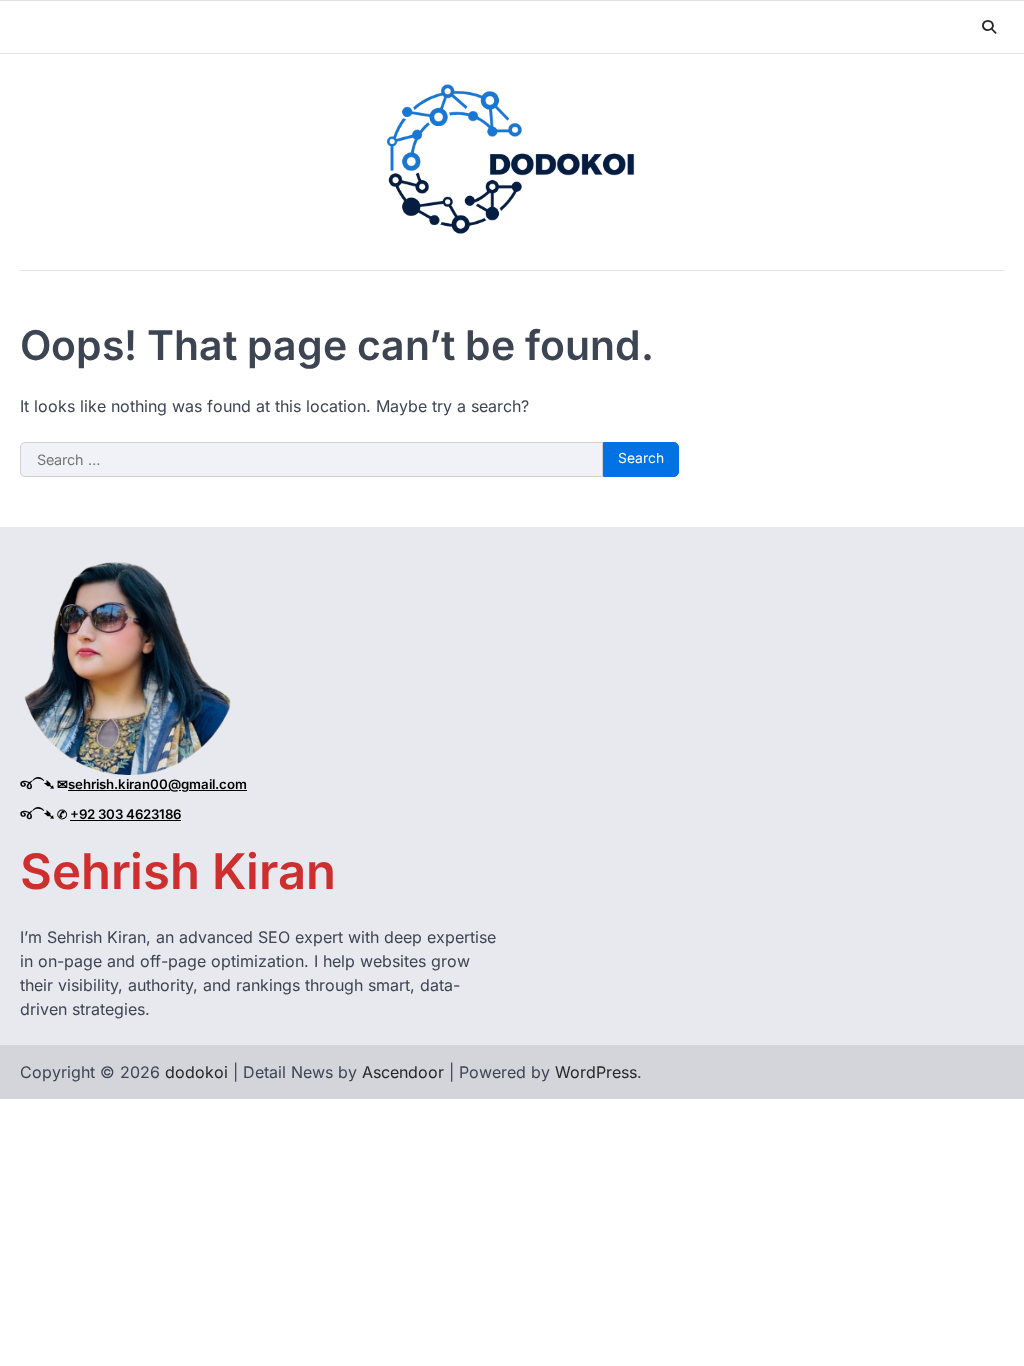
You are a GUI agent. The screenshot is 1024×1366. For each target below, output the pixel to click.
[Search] (989, 27)
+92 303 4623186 (125, 814)
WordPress (596, 1072)
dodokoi (196, 1072)
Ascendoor (403, 1072)
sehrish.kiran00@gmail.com (157, 784)
